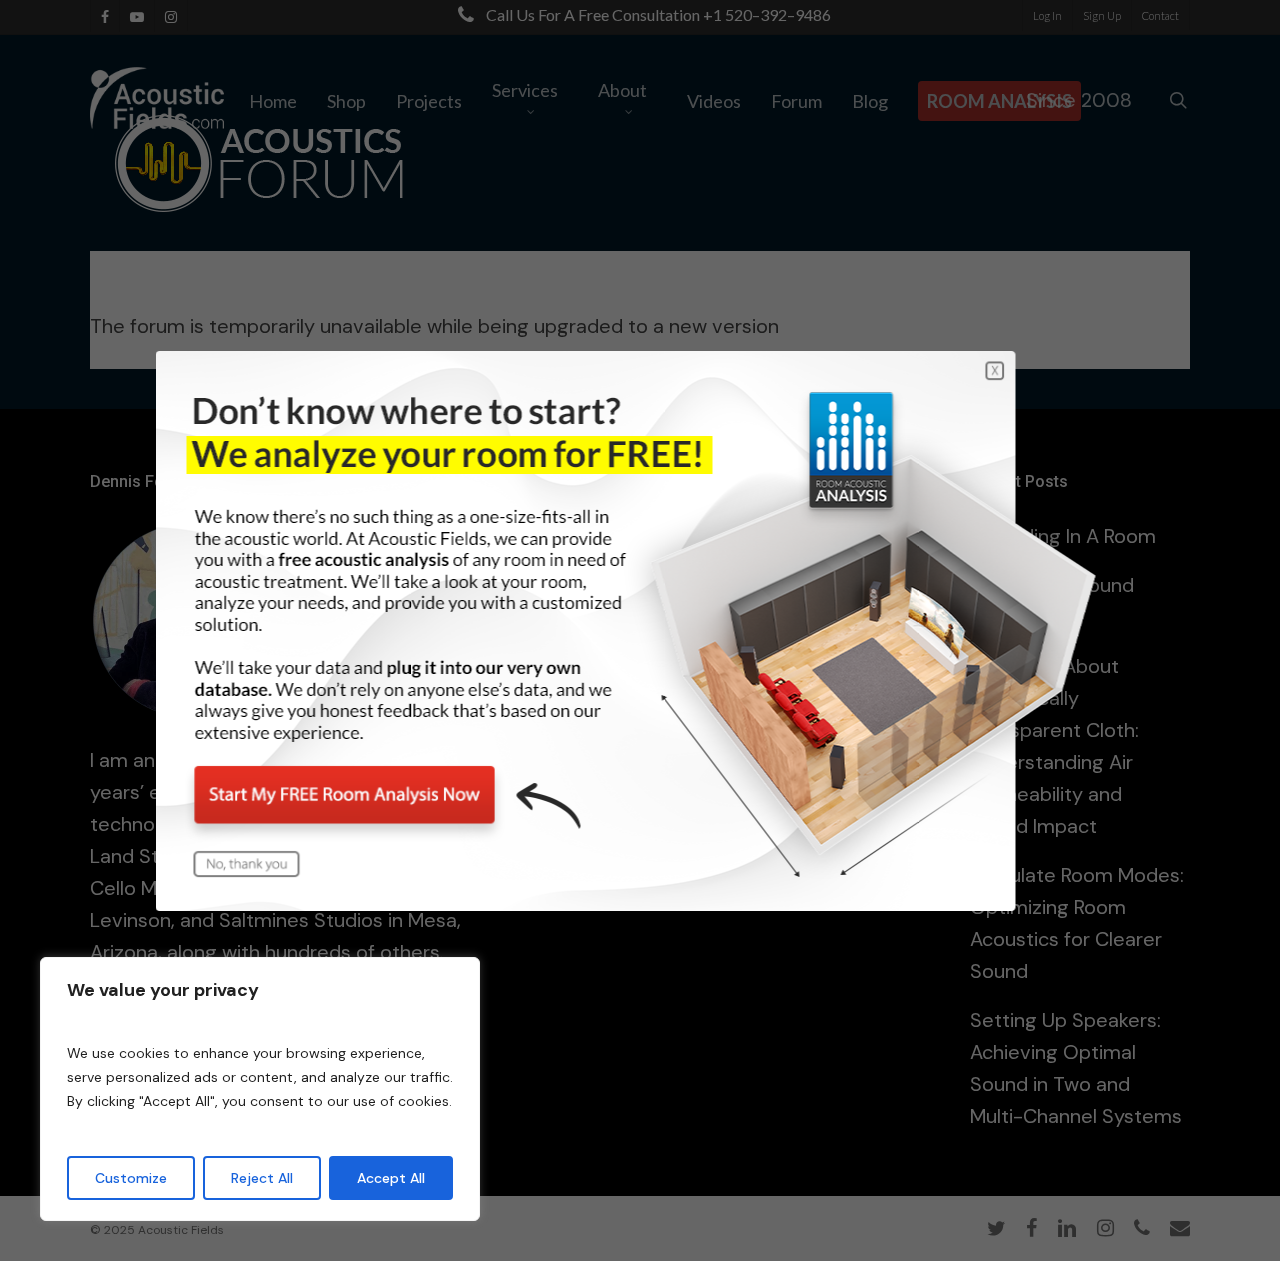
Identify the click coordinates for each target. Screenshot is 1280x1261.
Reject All (262, 1178)
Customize (131, 1178)
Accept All (391, 1178)
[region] (260, 1089)
